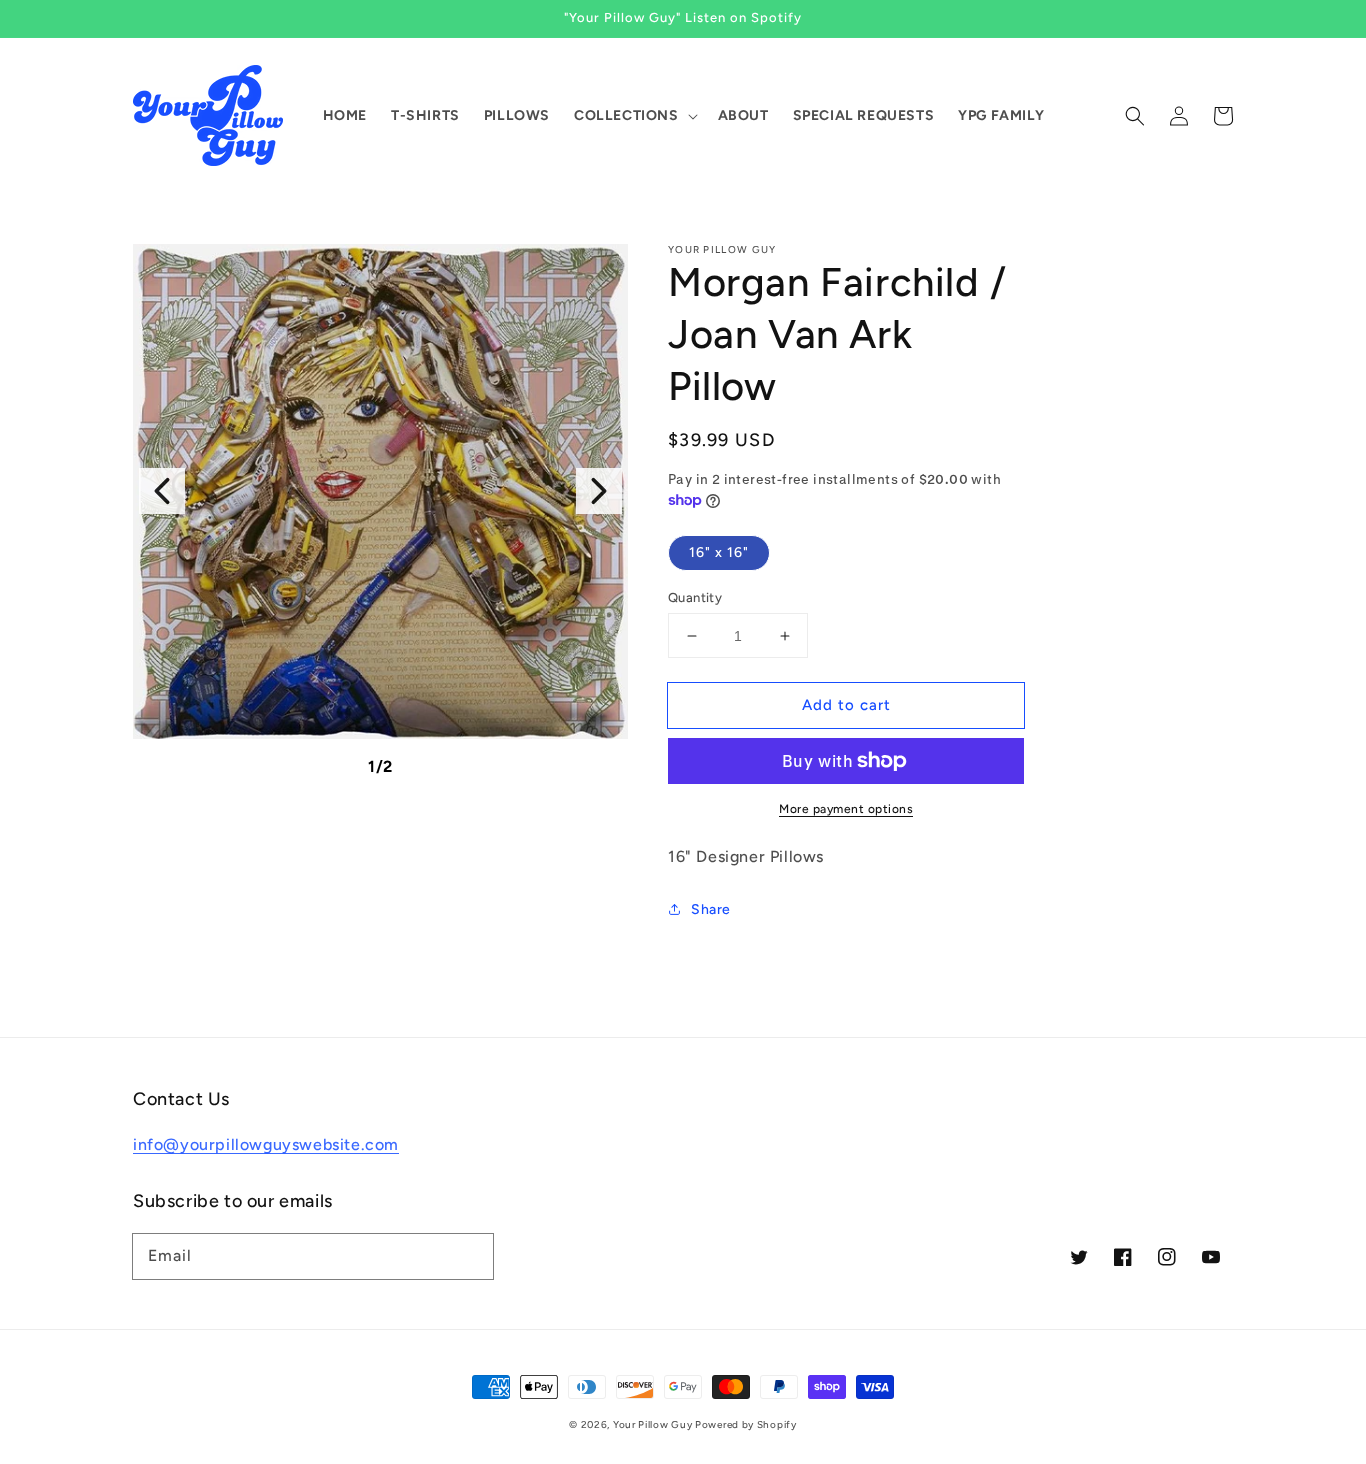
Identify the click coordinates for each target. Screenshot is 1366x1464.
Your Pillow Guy (654, 1424)
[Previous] (162, 491)
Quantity (695, 597)
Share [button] (711, 909)
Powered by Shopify (746, 1424)
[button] (1135, 116)
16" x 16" (719, 552)
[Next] (599, 491)
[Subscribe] (471, 1256)
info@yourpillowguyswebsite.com (266, 1144)
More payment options (846, 809)
